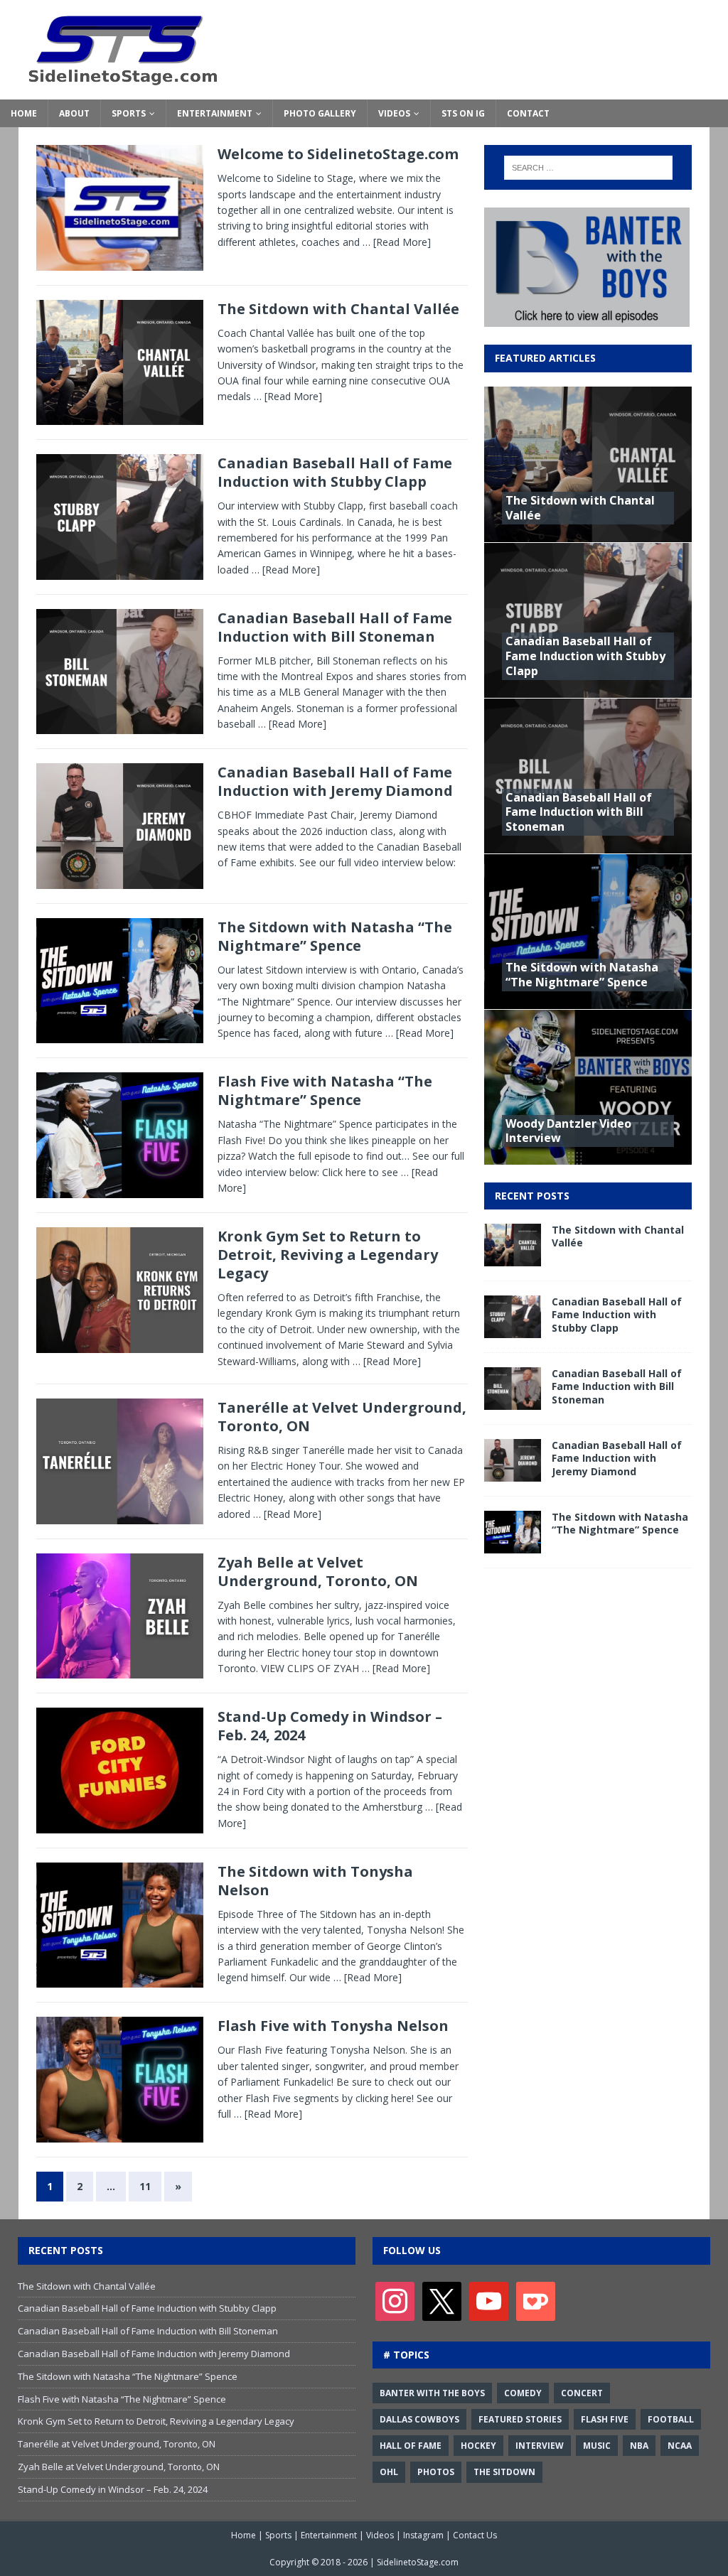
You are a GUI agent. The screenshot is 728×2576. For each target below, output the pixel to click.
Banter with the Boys (432, 2393)
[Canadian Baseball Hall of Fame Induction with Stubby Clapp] (513, 1330)
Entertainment (215, 113)
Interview (540, 2446)
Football (671, 2419)
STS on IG (463, 113)
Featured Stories (520, 2419)
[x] (442, 2300)
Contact (528, 113)
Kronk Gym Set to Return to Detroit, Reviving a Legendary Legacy (328, 1255)
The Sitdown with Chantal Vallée (338, 309)
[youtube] (489, 2300)
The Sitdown (504, 2472)
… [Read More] (397, 242)
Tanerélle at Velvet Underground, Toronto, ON (342, 1417)
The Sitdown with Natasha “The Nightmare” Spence (335, 936)
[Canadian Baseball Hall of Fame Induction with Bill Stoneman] (513, 1402)
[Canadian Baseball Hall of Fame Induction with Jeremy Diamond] (513, 1473)
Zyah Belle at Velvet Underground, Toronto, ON (318, 1572)
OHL (389, 2472)
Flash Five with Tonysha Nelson (333, 2026)
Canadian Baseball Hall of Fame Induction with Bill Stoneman (335, 627)
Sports (129, 113)
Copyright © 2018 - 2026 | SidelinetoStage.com (364, 2562)
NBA (639, 2446)
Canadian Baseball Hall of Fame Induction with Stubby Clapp (335, 472)
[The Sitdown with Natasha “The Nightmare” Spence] (513, 1545)
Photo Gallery (320, 113)
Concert (582, 2393)
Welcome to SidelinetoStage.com (338, 154)
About (74, 113)
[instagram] (395, 2300)
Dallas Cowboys (419, 2419)
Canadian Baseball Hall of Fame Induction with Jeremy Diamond (335, 781)
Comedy (523, 2393)
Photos (436, 2472)
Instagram (423, 2535)
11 (145, 2186)
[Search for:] (588, 168)
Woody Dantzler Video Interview (568, 1131)
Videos (394, 113)
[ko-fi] (536, 2300)
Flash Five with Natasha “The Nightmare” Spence (325, 1090)
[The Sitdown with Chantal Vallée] (513, 1258)
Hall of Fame (411, 2446)
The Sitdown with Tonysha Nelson (315, 1881)
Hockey (478, 2446)
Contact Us (475, 2535)
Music (597, 2446)
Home (24, 113)
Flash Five (605, 2419)
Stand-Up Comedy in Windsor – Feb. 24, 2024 (330, 1726)
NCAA (680, 2446)
